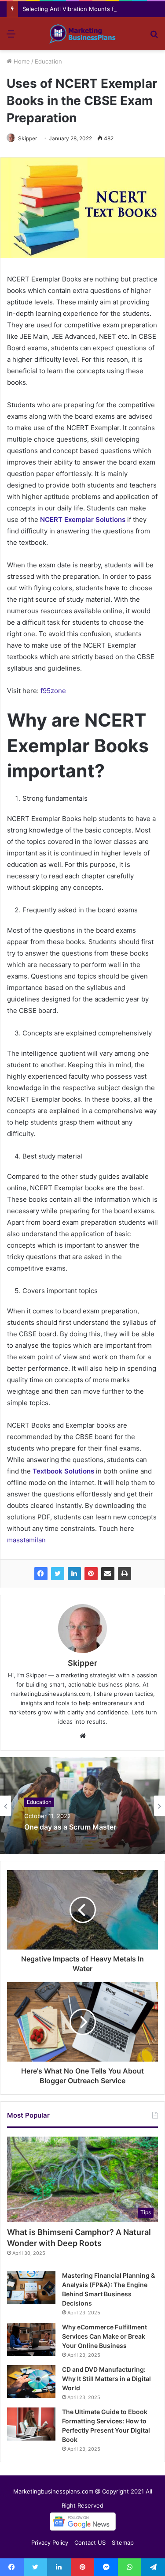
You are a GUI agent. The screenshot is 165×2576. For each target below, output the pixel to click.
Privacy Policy (50, 2542)
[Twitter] (58, 1574)
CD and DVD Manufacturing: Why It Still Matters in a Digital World (106, 2379)
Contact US (90, 2542)
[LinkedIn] (74, 1574)
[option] (82, 1806)
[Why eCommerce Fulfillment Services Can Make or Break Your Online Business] (31, 2339)
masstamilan (26, 1540)
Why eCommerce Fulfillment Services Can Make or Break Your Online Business (104, 2336)
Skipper (27, 138)
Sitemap (123, 2542)
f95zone (53, 691)
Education (48, 61)
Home (21, 61)
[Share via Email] (108, 1574)
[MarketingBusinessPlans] (83, 34)
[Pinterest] (91, 1574)
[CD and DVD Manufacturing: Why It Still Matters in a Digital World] (31, 2382)
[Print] (125, 1574)
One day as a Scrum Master (70, 1828)
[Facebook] (41, 1574)
